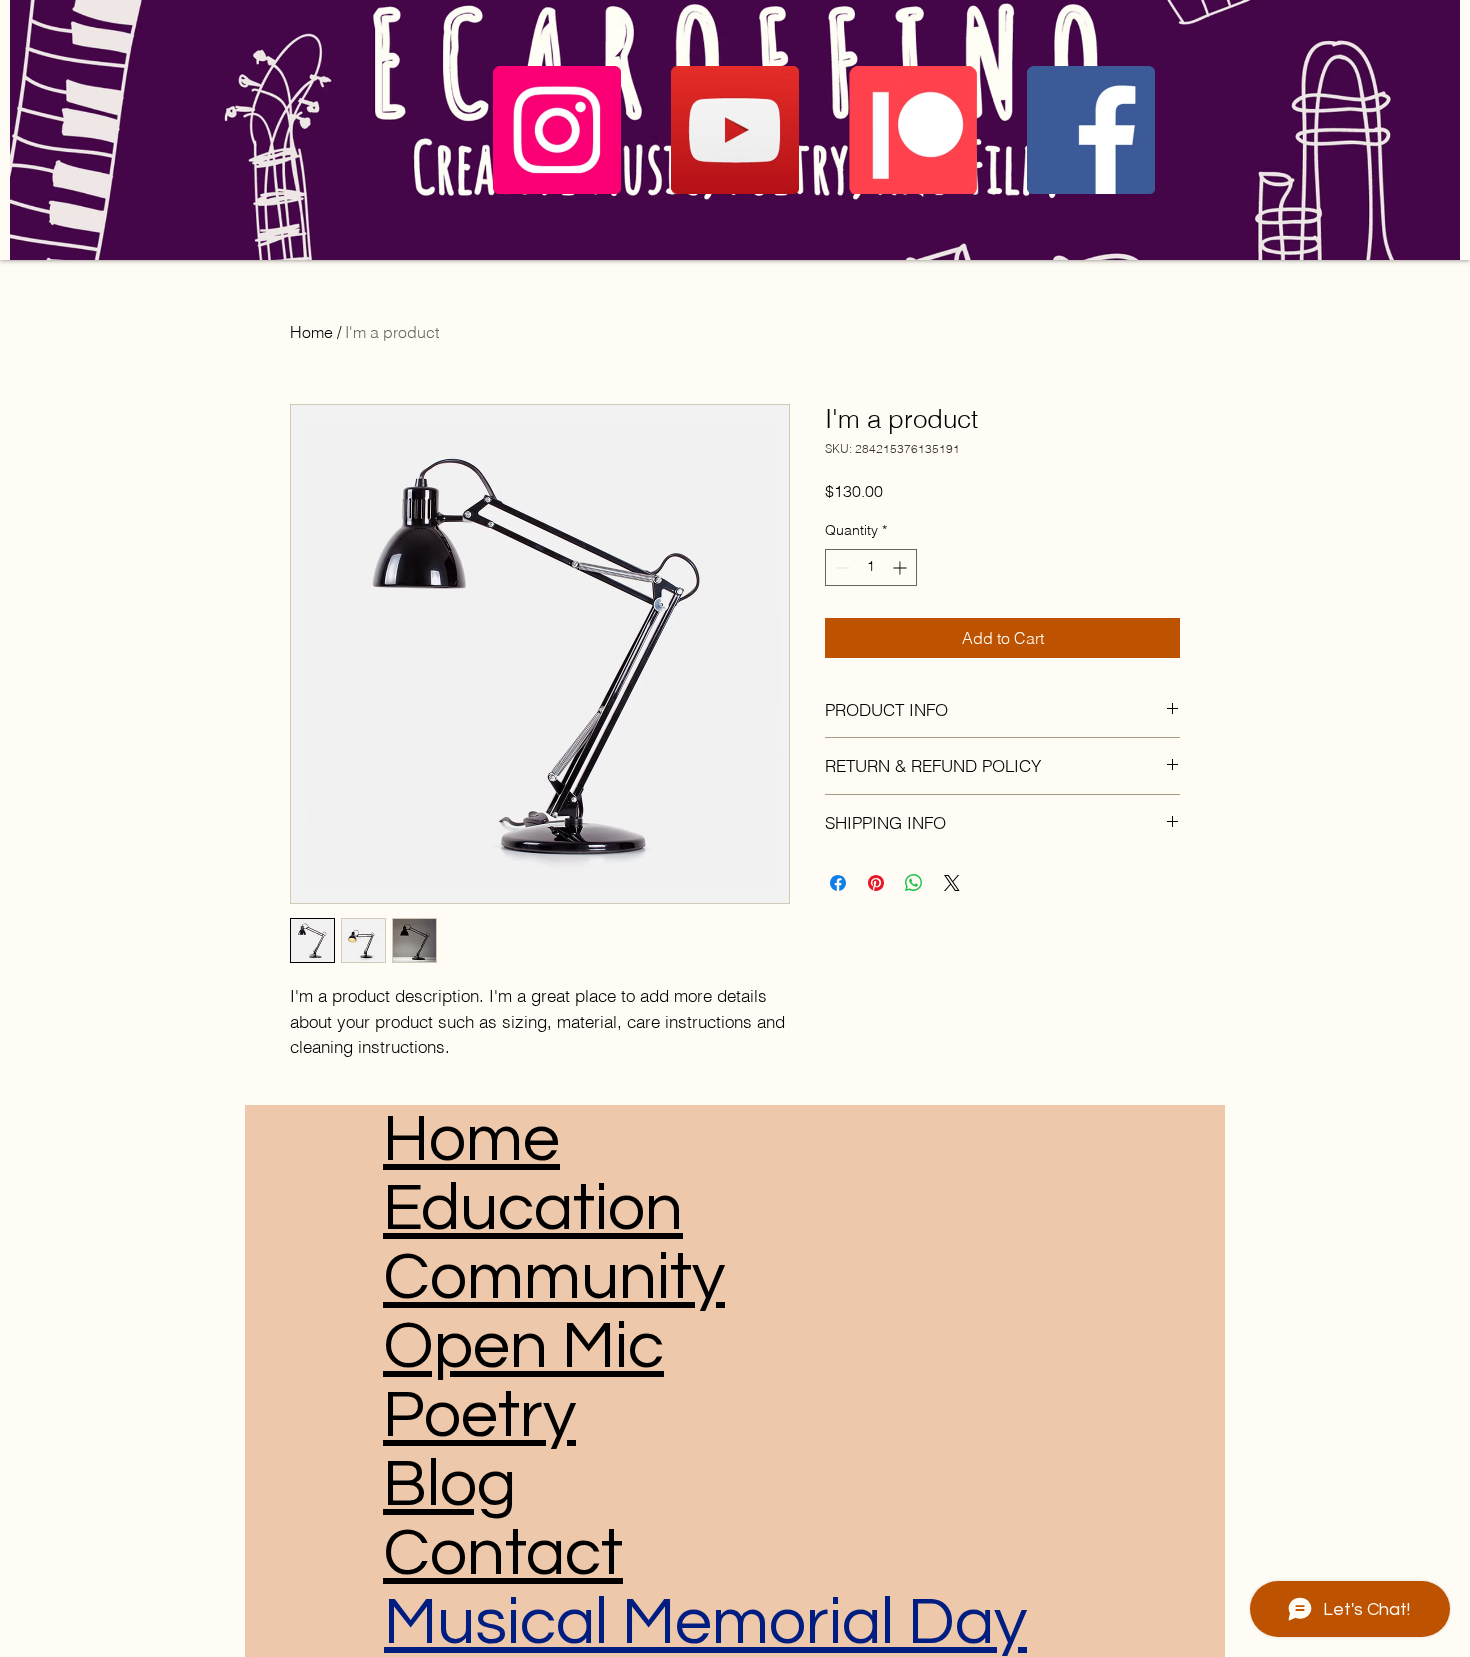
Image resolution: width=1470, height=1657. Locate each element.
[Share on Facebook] (838, 883)
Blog (449, 1484)
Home (311, 332)
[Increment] (901, 567)
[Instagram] (557, 130)
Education (533, 1208)
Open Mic (523, 1346)
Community (554, 1277)
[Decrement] (840, 567)
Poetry (479, 1415)
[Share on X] (952, 883)
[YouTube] (735, 130)
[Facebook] (1091, 130)
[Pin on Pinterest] (876, 883)
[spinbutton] (871, 567)
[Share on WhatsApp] (914, 883)
